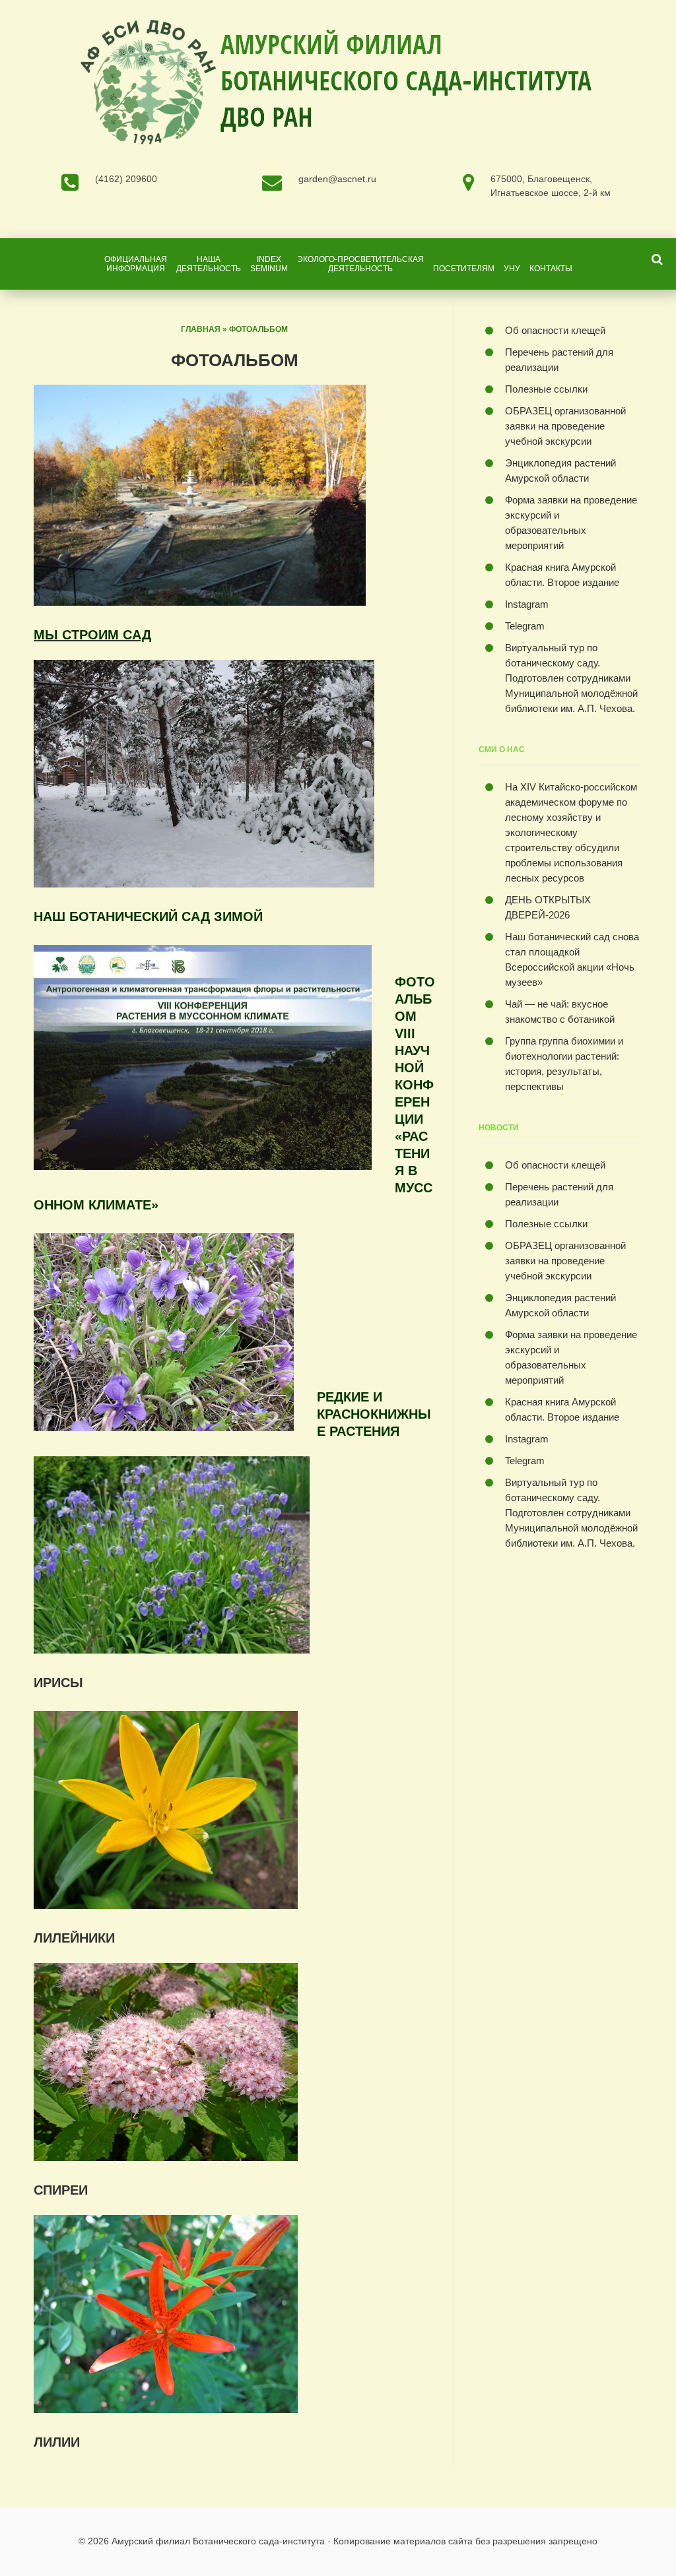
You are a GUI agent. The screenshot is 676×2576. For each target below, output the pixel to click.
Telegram (525, 626)
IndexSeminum (269, 264)
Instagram (527, 604)
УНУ (512, 269)
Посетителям (464, 269)
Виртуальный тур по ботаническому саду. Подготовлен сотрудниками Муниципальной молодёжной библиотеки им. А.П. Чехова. (571, 678)
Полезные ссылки (546, 389)
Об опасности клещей (555, 330)
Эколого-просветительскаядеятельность (360, 264)
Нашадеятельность (209, 264)
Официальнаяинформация (136, 264)
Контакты (551, 269)
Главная (201, 329)
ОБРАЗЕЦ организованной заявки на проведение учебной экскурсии (565, 426)
